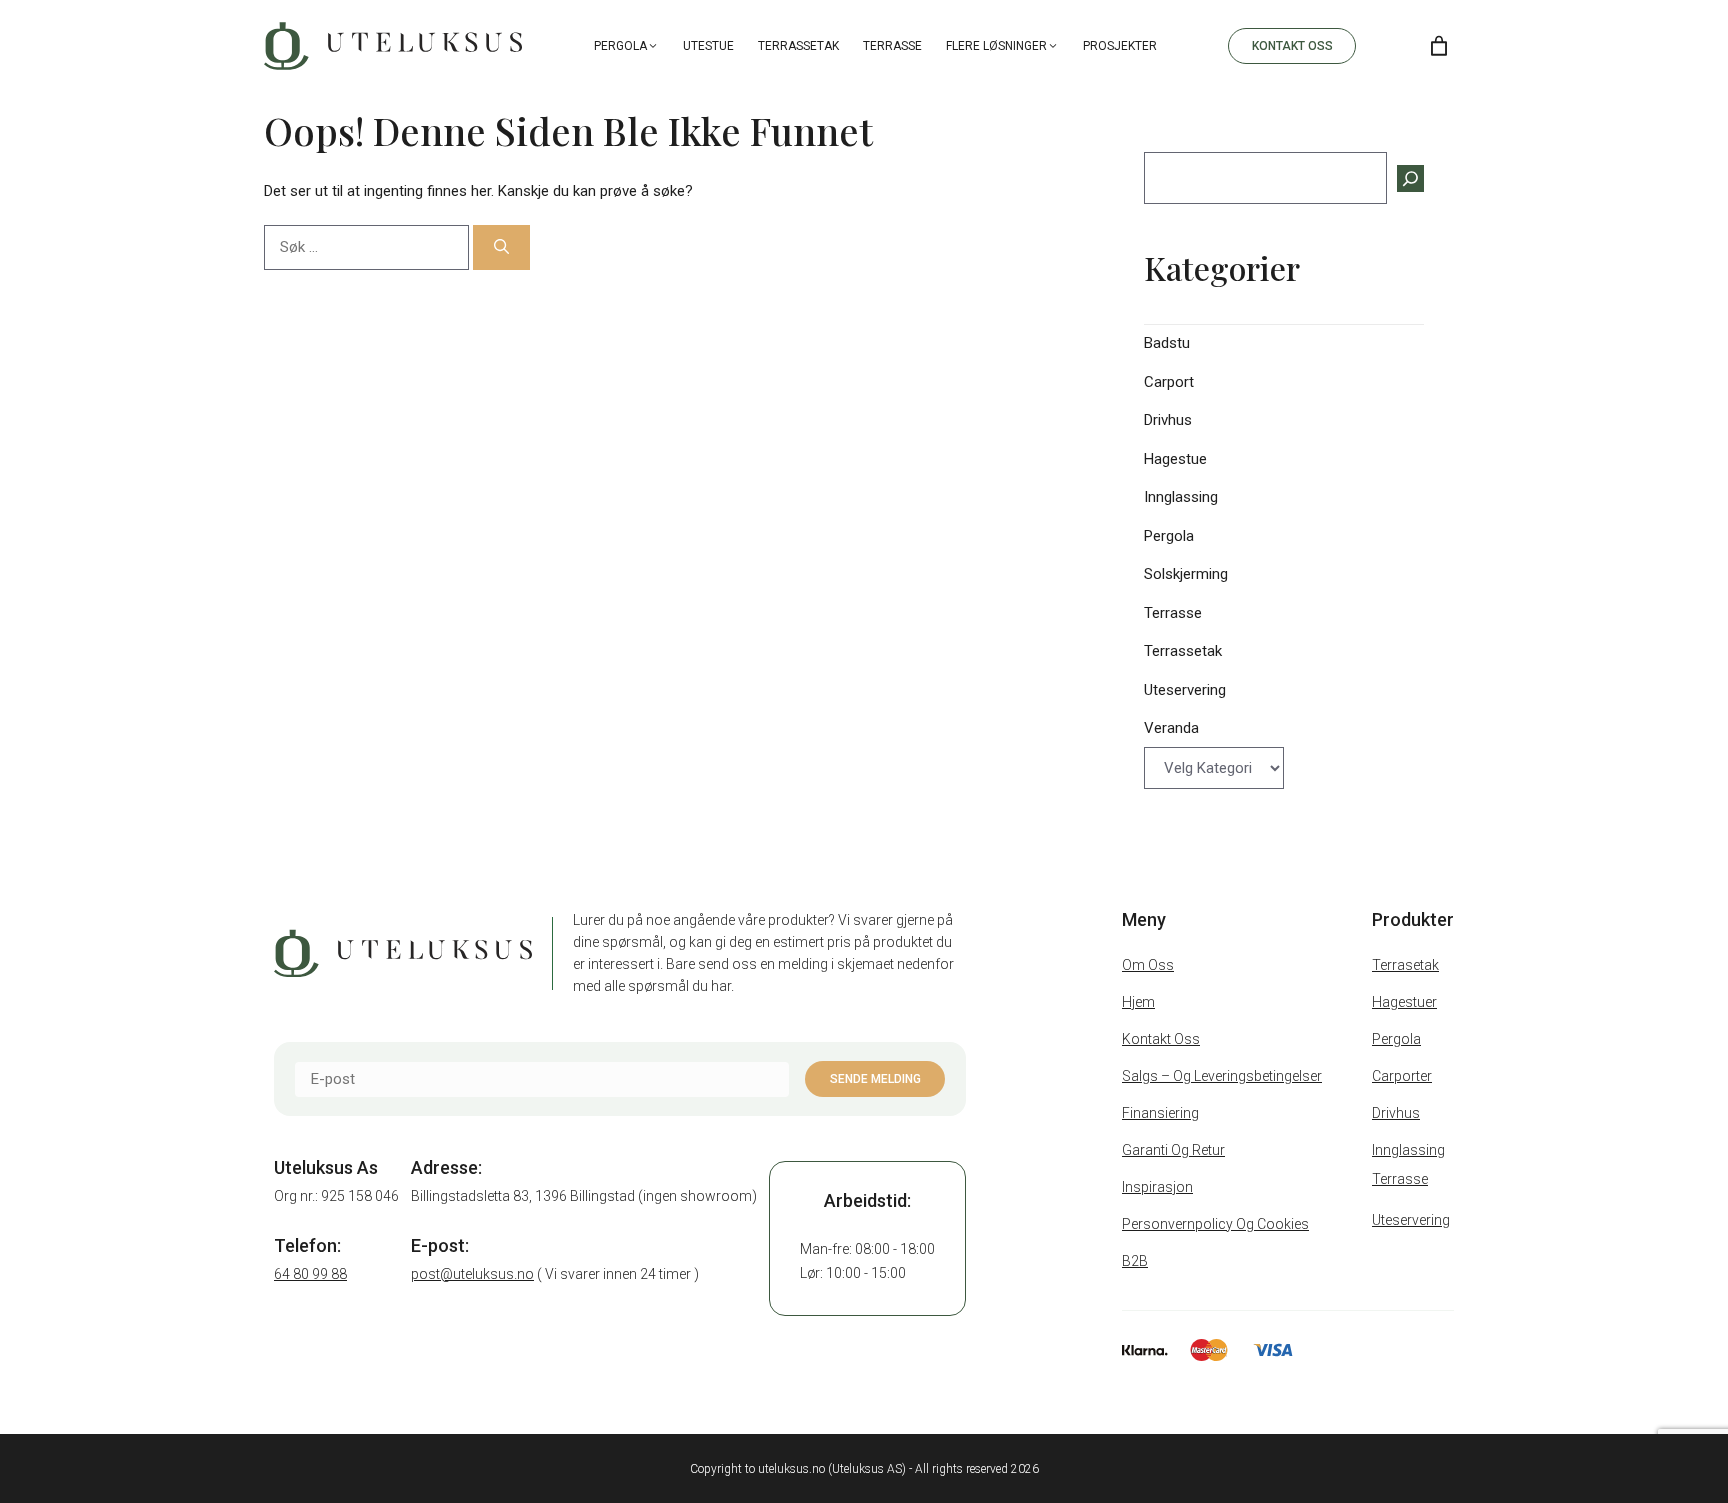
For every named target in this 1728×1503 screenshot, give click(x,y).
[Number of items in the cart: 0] (1439, 46)
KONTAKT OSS (1292, 46)
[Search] (1387, 46)
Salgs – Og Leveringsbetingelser (1222, 1076)
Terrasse (892, 46)
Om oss (1148, 965)
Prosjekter (1120, 46)
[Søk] (501, 247)
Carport (1169, 382)
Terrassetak (798, 46)
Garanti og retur (1173, 1150)
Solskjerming (1186, 574)
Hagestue (1175, 459)
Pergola (620, 46)
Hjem (1138, 1002)
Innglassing (1181, 497)
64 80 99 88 (310, 1274)
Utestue (708, 46)
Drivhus (1168, 420)
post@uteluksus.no (472, 1274)
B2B (1135, 1261)
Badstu (1167, 343)
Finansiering (1160, 1113)
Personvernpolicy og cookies (1215, 1224)
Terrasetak (1405, 965)
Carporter (1402, 1076)
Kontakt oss (1161, 1039)
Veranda (1171, 728)
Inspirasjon (1157, 1187)
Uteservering (1185, 690)
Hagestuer (1404, 1002)
